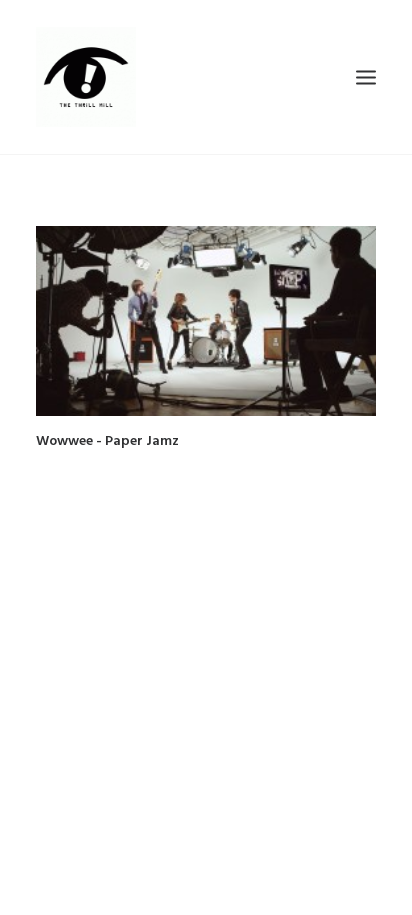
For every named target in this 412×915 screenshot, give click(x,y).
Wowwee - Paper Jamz (107, 441)
